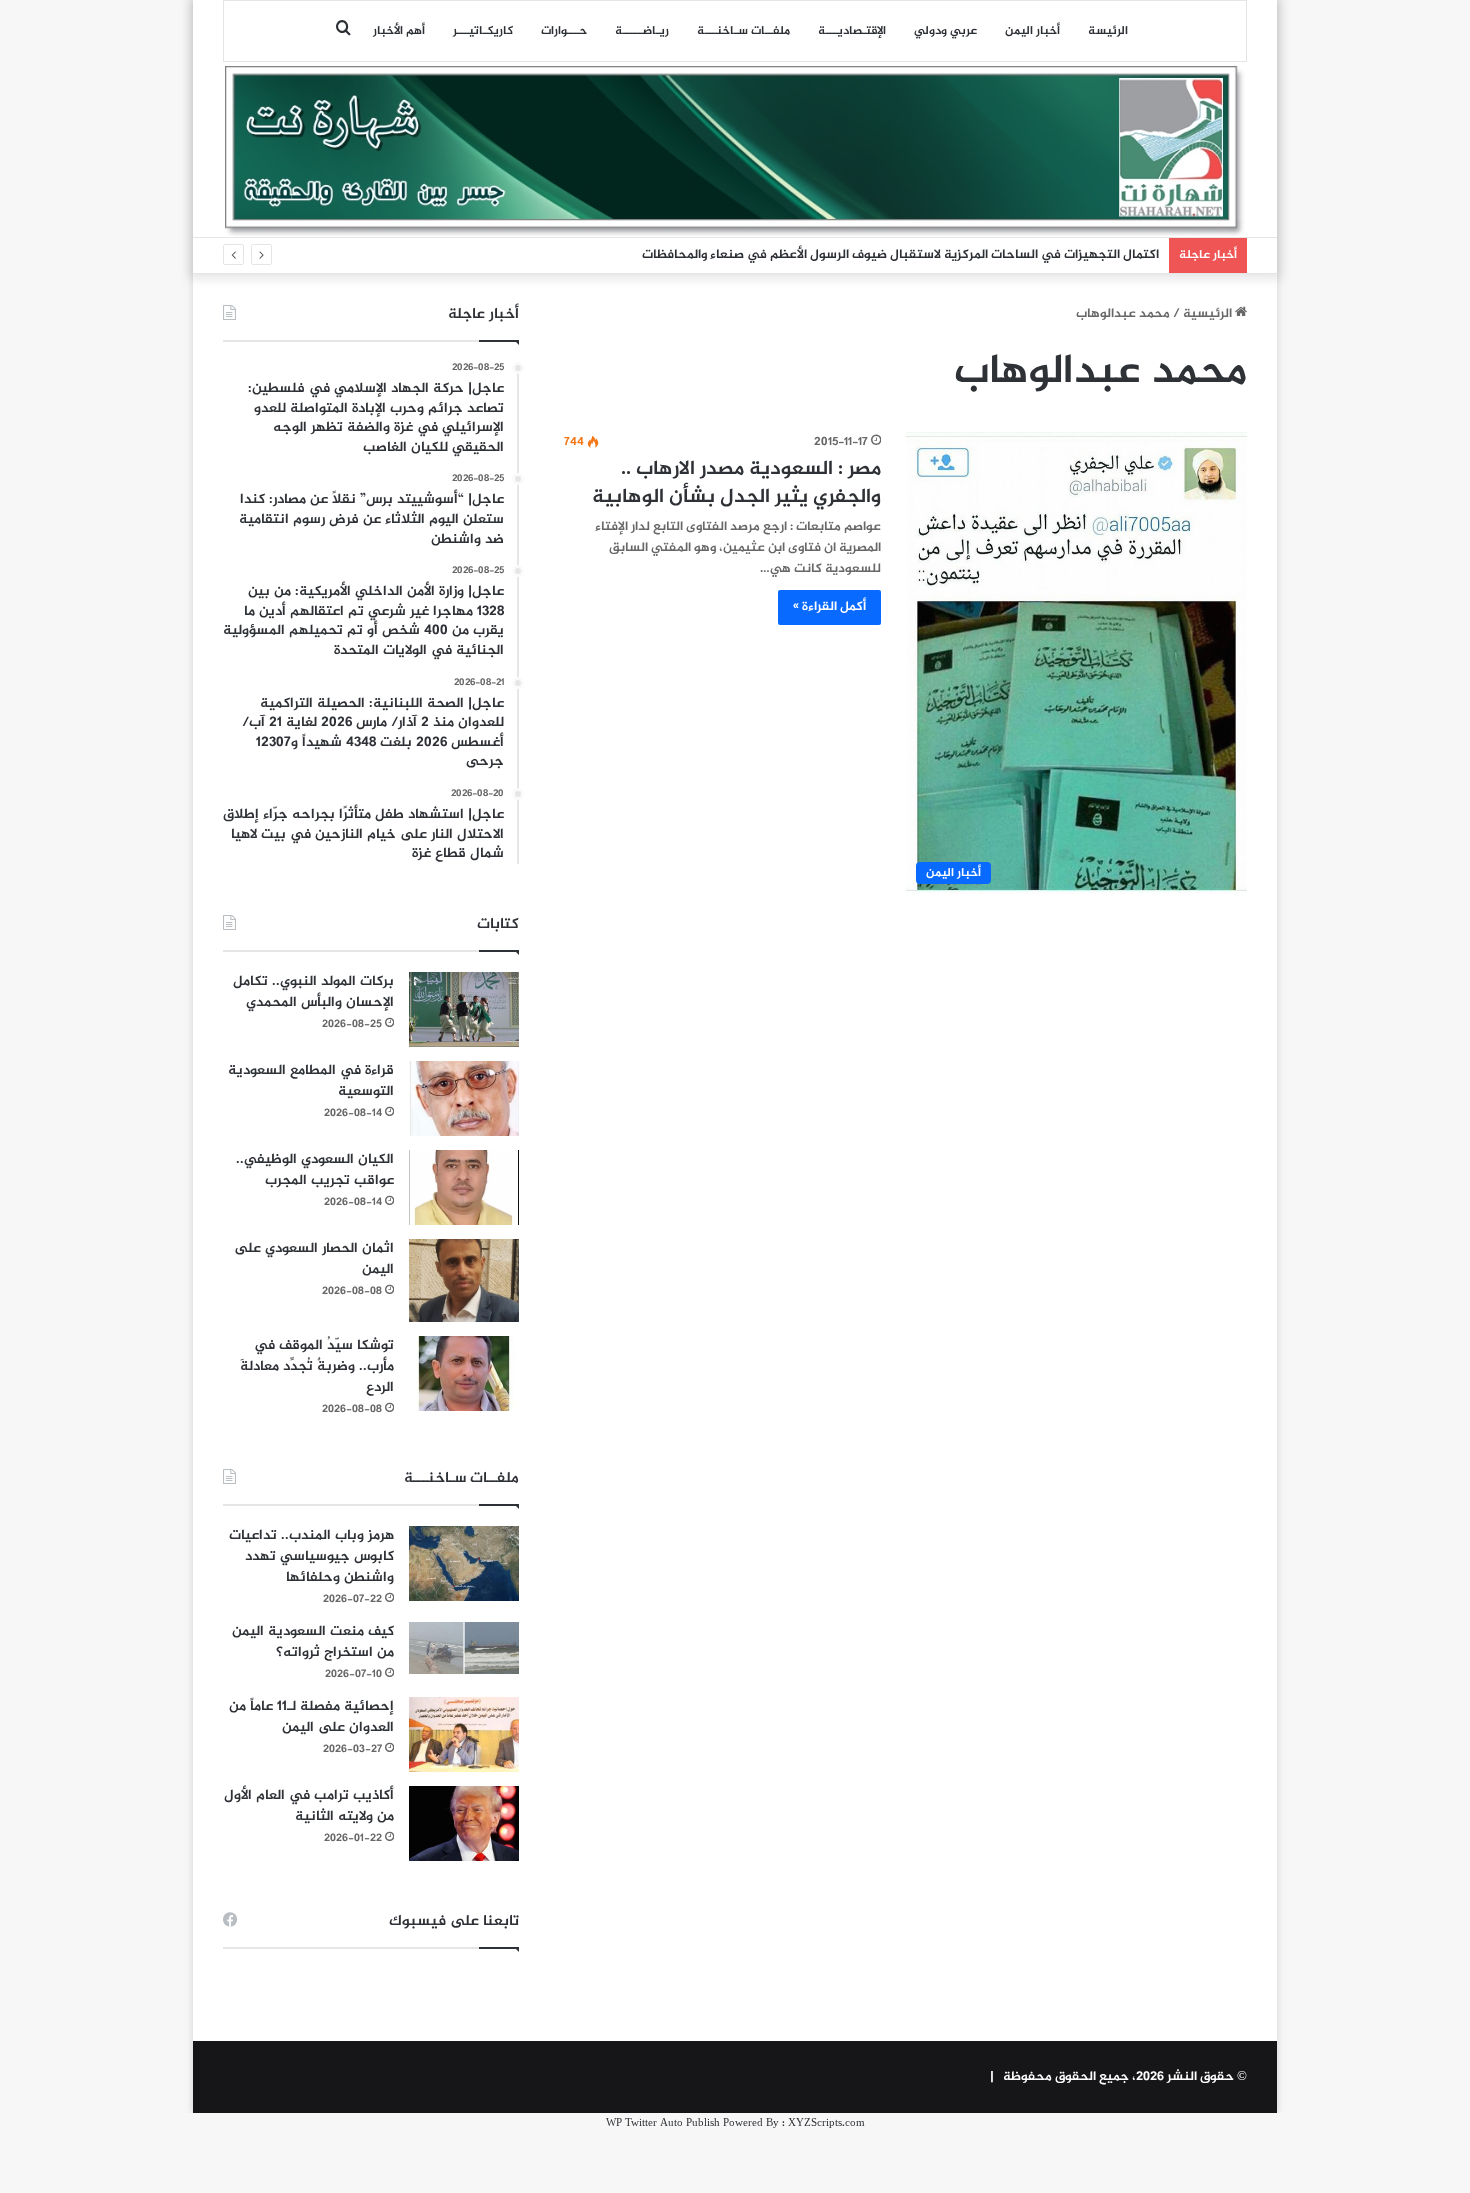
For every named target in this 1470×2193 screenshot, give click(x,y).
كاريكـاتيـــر (483, 31)
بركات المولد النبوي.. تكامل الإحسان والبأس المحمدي (313, 992)
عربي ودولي (945, 31)
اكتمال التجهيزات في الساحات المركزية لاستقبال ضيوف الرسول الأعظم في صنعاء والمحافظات (900, 255)
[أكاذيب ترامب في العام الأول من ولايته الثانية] (464, 1823)
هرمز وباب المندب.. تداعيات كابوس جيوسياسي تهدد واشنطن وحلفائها (311, 1556)
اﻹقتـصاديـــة (852, 31)
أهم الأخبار (399, 31)
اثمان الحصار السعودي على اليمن (314, 1259)
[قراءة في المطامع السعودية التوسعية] (464, 1098)
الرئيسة (1108, 31)
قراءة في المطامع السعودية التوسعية (311, 1081)
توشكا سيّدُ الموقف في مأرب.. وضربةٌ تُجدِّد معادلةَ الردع (317, 1366)
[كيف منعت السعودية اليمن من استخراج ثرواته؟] (464, 1647)
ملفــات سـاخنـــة (743, 31)
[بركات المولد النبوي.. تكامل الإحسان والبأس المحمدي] (464, 1009)
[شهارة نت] (735, 151)
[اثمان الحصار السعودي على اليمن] (464, 1281)
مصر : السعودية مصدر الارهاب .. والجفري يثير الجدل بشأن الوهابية (736, 483)
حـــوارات (564, 31)
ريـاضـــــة (642, 31)
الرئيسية (1209, 314)
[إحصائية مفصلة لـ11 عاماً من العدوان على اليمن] (464, 1734)
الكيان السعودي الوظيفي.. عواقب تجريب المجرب (315, 1170)
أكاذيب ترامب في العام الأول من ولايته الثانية (309, 1806)
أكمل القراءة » (829, 607)
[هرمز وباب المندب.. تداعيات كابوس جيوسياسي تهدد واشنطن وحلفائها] (464, 1563)
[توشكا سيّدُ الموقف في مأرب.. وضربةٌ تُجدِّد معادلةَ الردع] (464, 1373)
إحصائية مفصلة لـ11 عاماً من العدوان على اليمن (311, 1717)
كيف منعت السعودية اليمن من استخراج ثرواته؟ (313, 1642)
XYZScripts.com (826, 2123)
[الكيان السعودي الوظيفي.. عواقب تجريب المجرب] (464, 1187)
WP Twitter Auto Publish (663, 2123)
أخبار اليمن (1032, 31)
